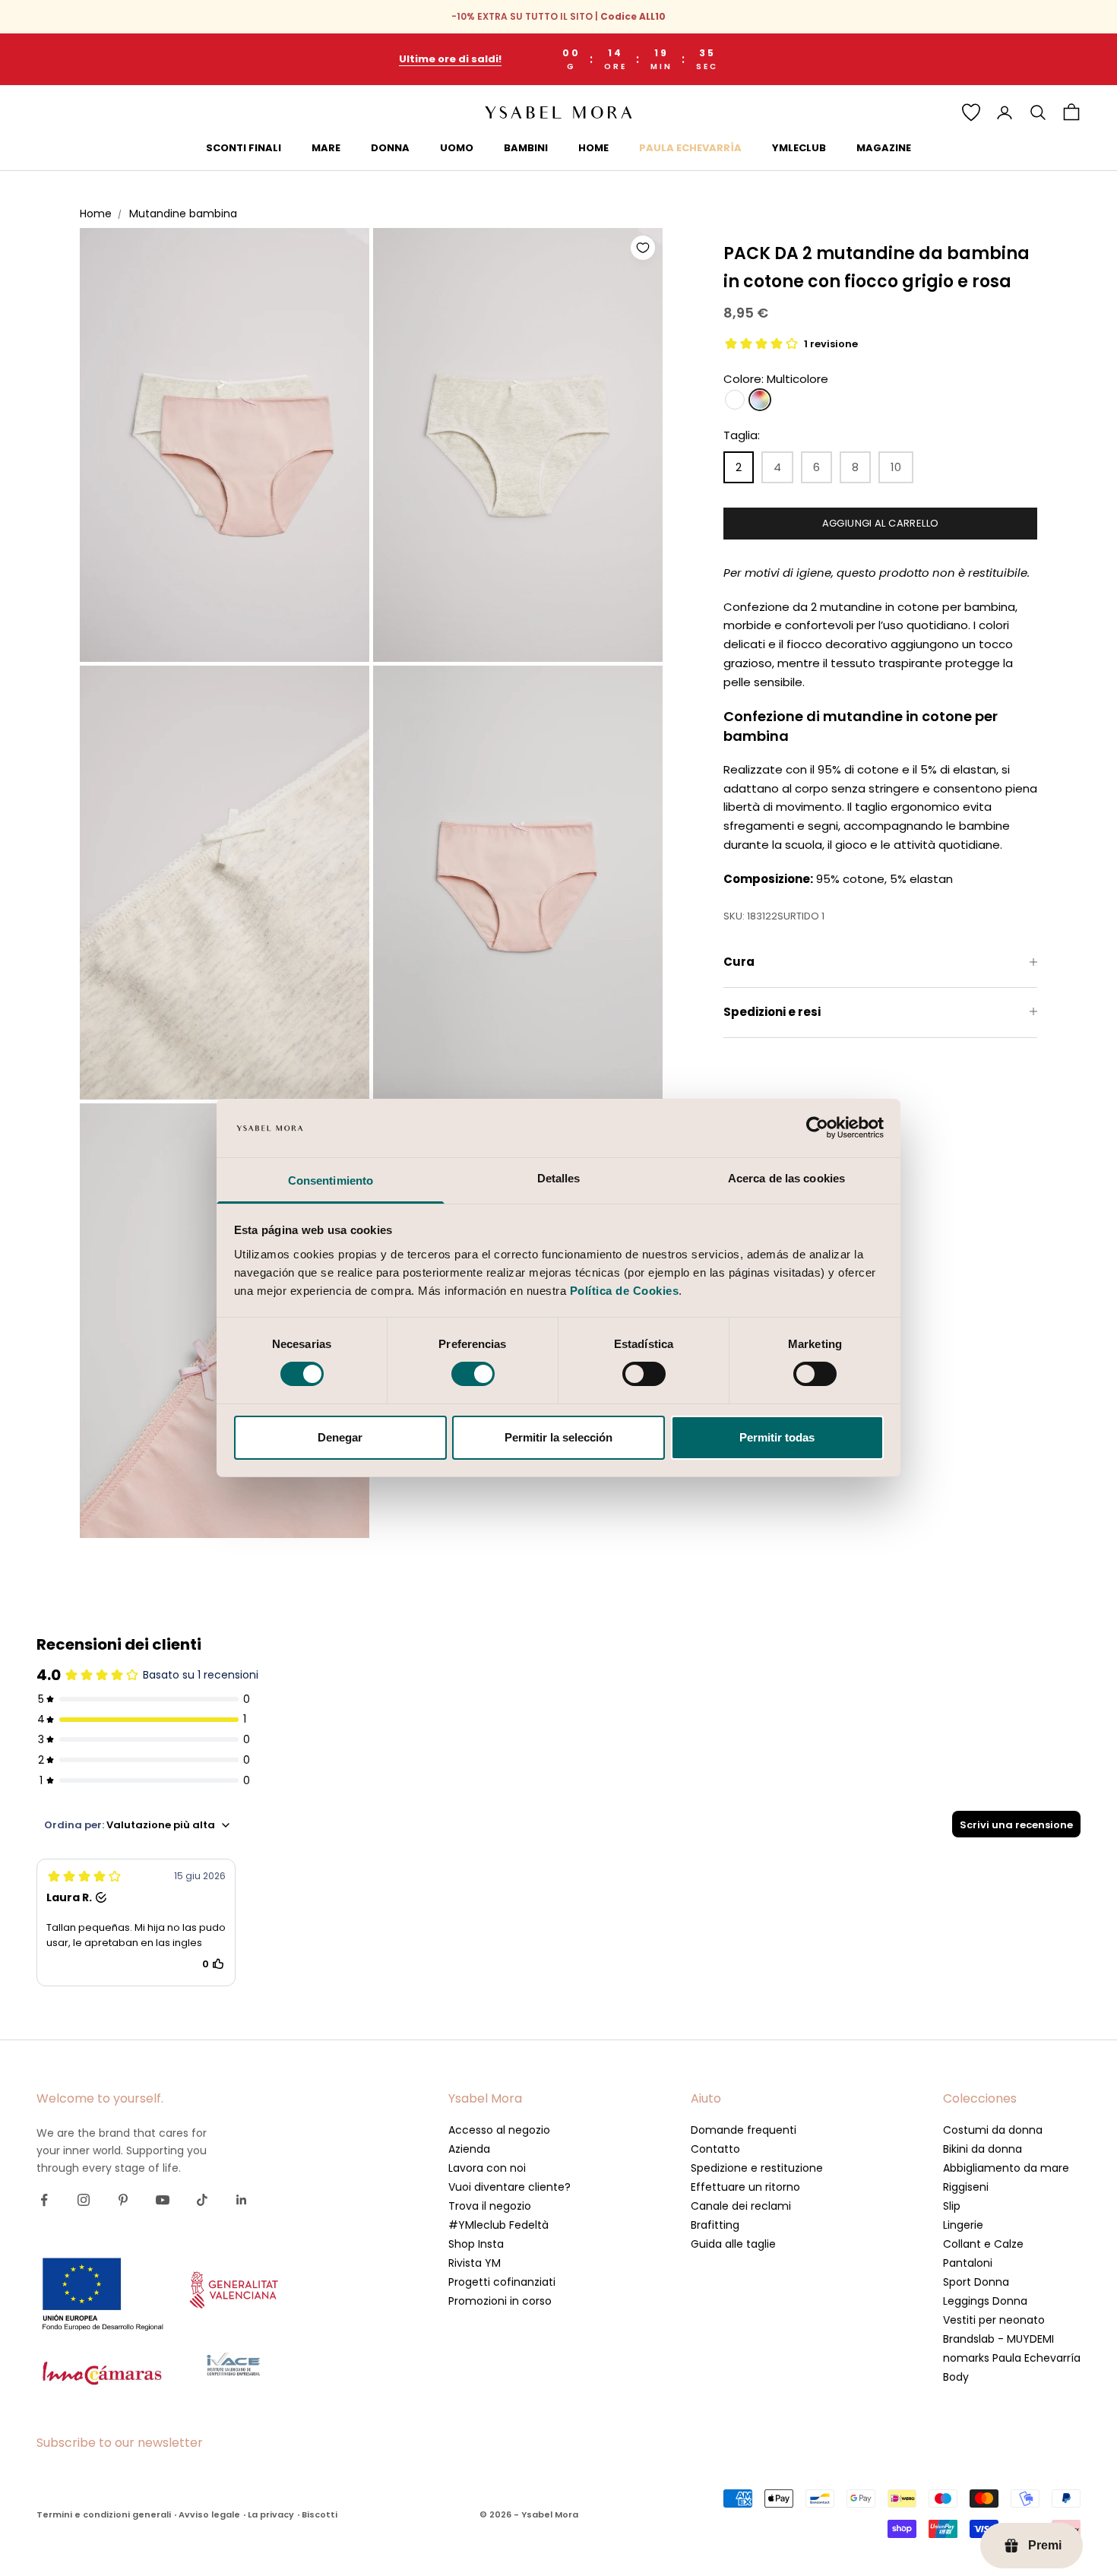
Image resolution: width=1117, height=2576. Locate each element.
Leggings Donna (985, 2301)
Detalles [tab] (559, 1178)
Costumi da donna (993, 2130)
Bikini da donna (983, 2149)
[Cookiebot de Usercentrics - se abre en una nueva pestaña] (817, 1128)
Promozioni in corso (500, 2301)
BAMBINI (526, 148)
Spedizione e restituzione (757, 2168)
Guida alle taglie (733, 2244)
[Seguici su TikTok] (202, 2200)
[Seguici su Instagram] (84, 2200)
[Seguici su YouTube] (163, 2200)
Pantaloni (968, 2263)
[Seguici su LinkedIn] (242, 2200)
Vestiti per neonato (994, 2320)
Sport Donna (976, 2282)
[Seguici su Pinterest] (123, 2200)
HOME (593, 148)
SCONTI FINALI (244, 148)
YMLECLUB (799, 148)
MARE (326, 148)
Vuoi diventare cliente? (509, 2187)
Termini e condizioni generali (104, 2514)
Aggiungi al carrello (881, 522)
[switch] (473, 1374)
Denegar (340, 1437)
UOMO (457, 148)
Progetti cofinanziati (502, 2282)
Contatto (715, 2149)
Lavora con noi (487, 2168)
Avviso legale (209, 2514)
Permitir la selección (558, 1437)
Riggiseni (966, 2187)
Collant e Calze (983, 2244)
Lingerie (963, 2225)
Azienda (469, 2149)
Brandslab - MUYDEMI (998, 2339)
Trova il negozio (490, 2206)
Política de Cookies (625, 1291)
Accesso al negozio (499, 2130)
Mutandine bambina (183, 214)
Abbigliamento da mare (1006, 2168)
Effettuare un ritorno (745, 2187)
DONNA (390, 148)
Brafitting (715, 2225)
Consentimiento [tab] (331, 1180)
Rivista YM (475, 2263)
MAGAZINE (884, 148)
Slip (952, 2206)
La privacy (271, 2514)
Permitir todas (777, 1437)
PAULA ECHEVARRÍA (690, 148)
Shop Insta (476, 2244)
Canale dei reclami (741, 2206)
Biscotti (320, 2514)
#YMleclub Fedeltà (498, 2225)
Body (956, 2377)
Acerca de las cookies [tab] (786, 1178)
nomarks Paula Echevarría (1012, 2358)
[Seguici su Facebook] (44, 2200)
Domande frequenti (744, 2130)
